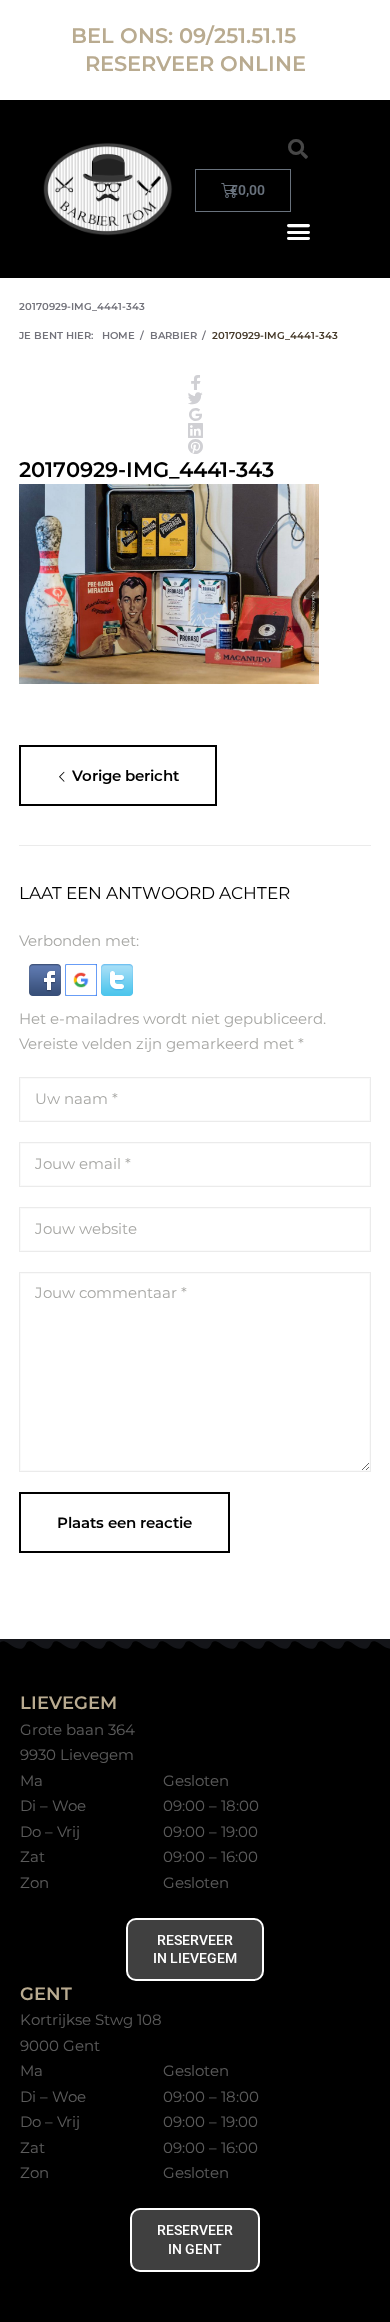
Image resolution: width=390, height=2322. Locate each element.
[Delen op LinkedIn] (195, 432)
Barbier (173, 335)
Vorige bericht (125, 775)
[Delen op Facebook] (195, 384)
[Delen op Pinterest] (195, 448)
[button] (298, 149)
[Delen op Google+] (195, 416)
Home (118, 335)
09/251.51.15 (240, 35)
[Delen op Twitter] (195, 400)
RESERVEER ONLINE (195, 63)
